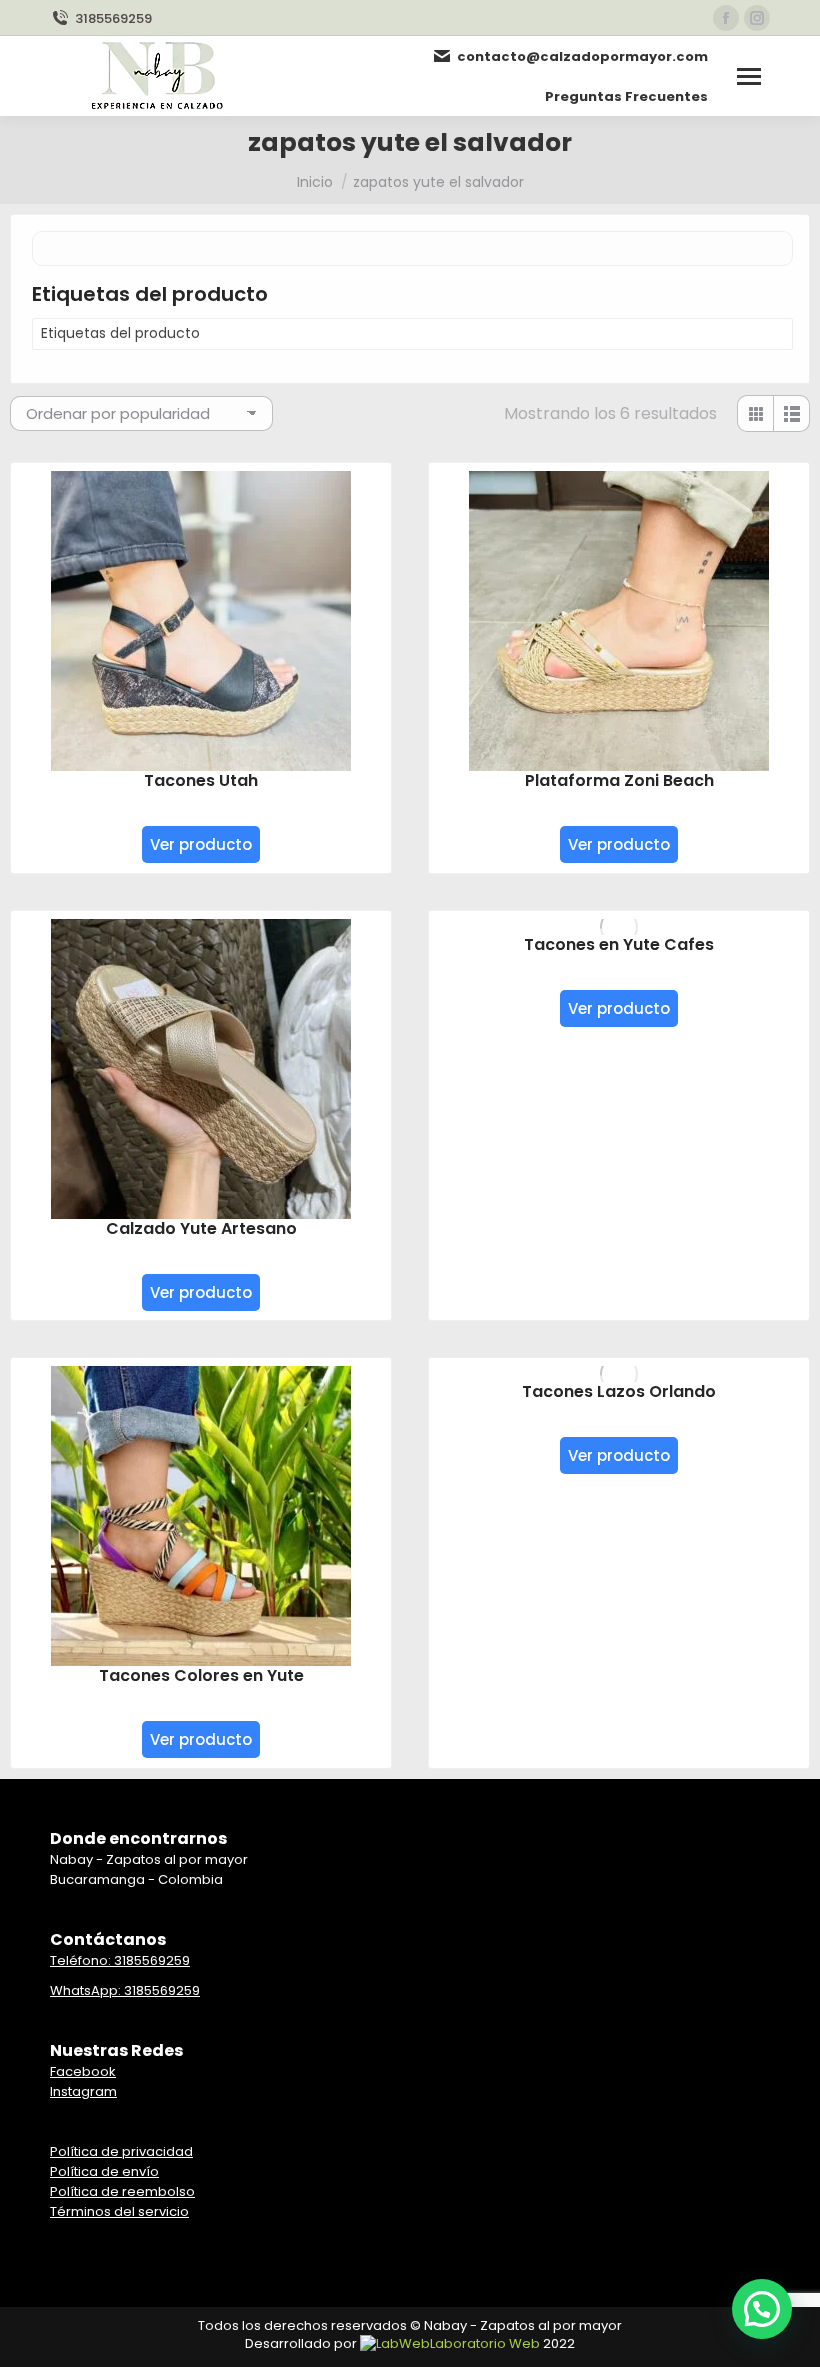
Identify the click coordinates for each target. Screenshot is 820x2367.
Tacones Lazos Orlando (619, 1391)
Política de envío (104, 2171)
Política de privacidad (121, 2151)
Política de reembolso (122, 2191)
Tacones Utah (201, 780)
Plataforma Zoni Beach (619, 780)
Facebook (83, 2071)
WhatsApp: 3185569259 (125, 1990)
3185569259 (113, 18)
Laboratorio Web (485, 2343)
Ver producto (201, 844)
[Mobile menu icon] (749, 76)
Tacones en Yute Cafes (619, 944)
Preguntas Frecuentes (626, 96)
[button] (762, 2309)
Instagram (83, 2091)
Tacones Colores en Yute (201, 1675)
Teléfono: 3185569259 (120, 1960)
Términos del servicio (119, 2211)
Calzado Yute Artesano (201, 1228)
